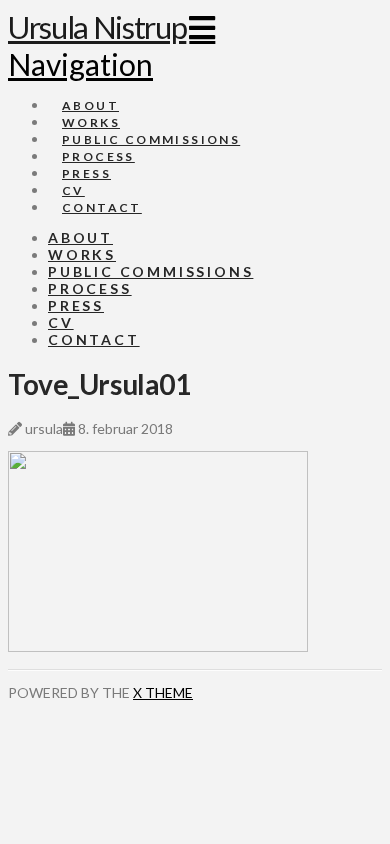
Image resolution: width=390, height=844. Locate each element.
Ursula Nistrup (97, 27)
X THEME (163, 692)
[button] (111, 45)
